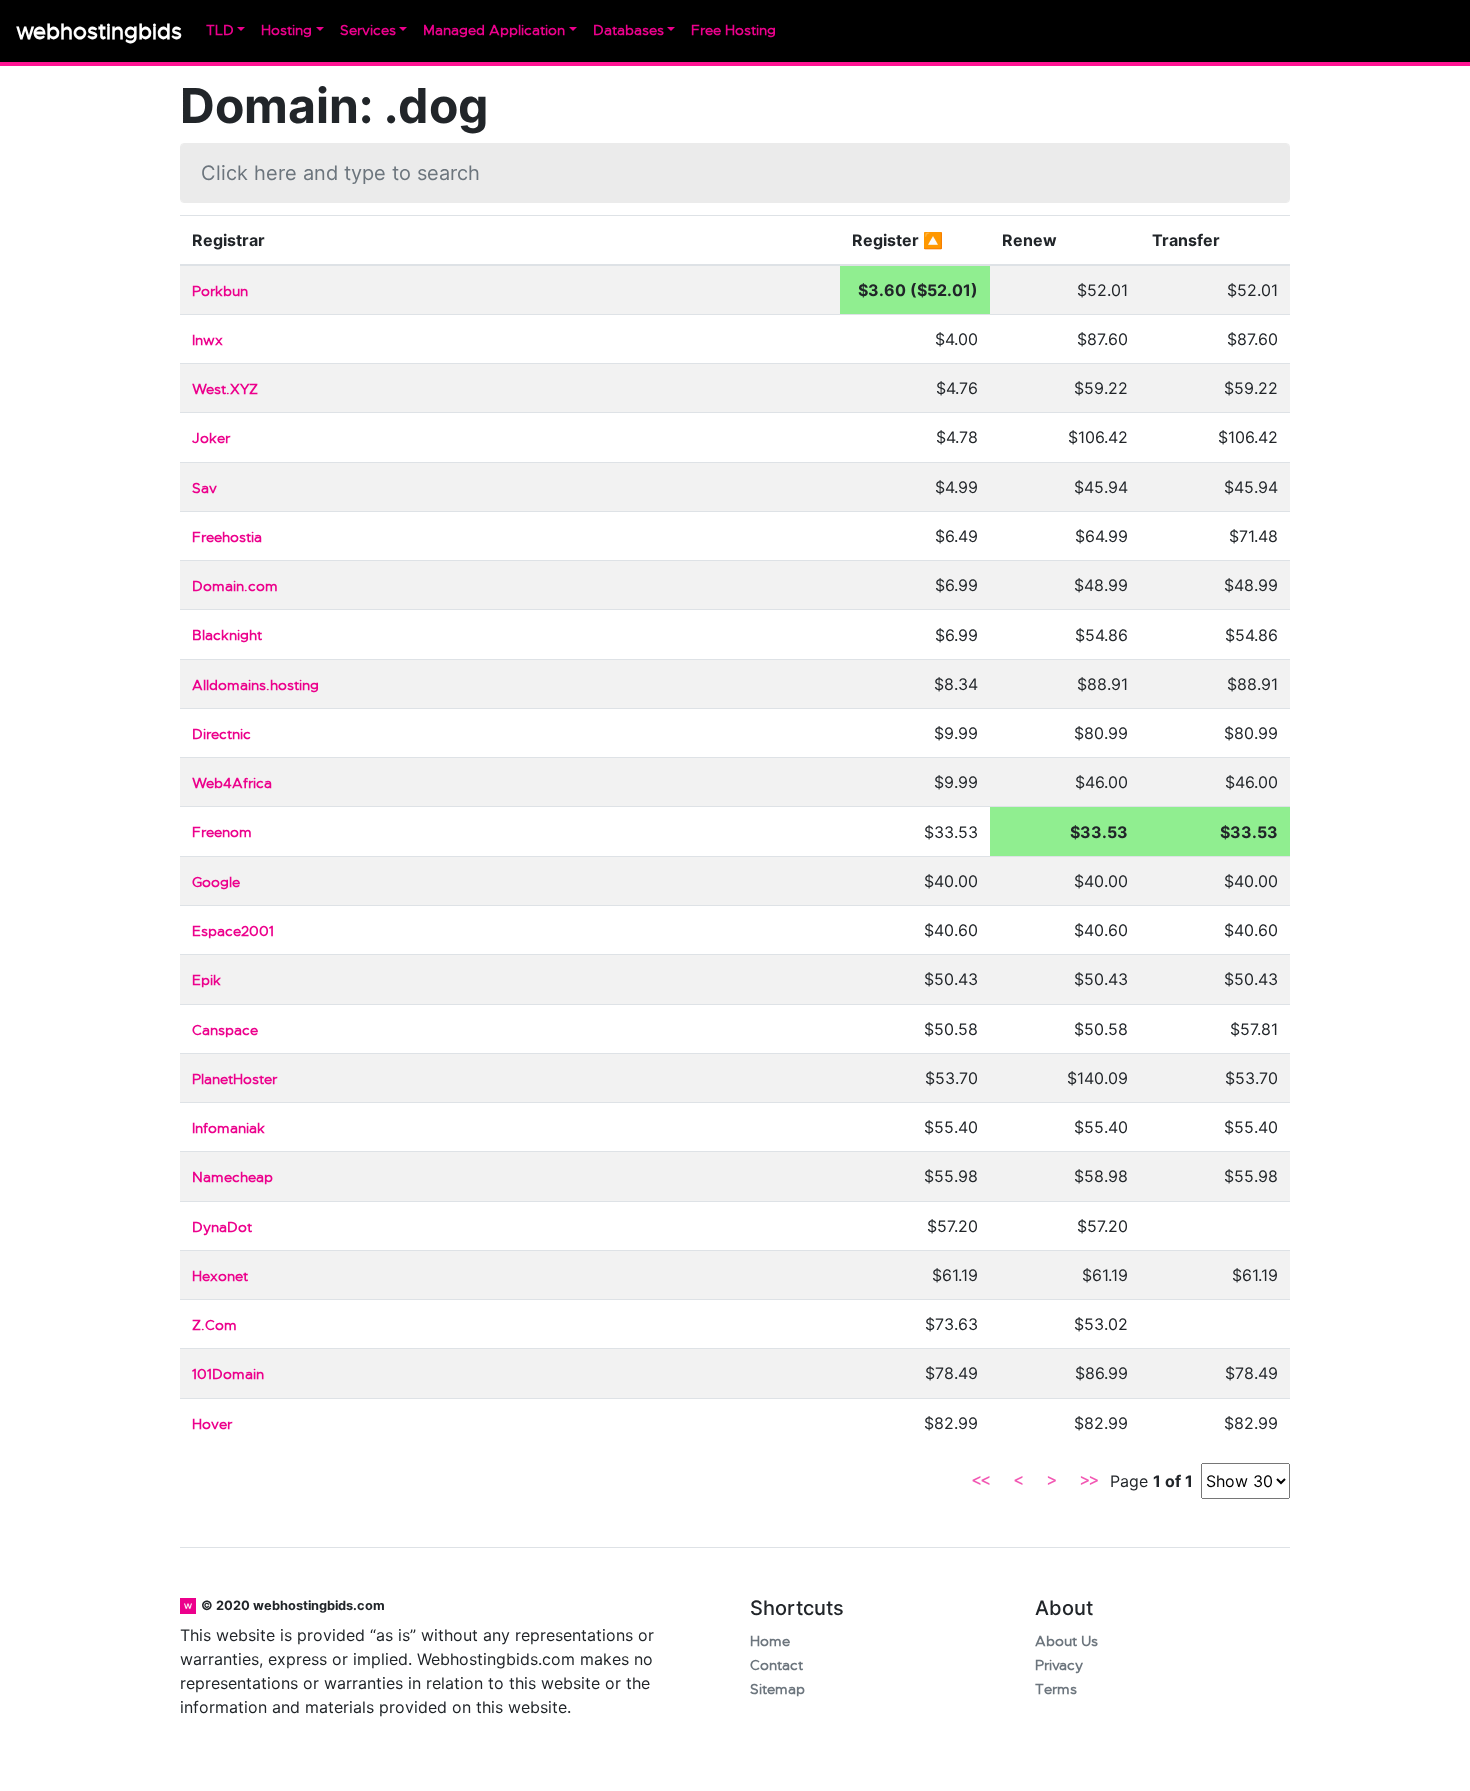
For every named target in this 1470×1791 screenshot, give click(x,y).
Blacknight (227, 635)
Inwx (207, 340)
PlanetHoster (234, 1079)
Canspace (225, 1030)
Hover (212, 1424)
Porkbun (220, 291)
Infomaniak (228, 1128)
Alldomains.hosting (255, 685)
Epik (206, 980)
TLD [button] (220, 30)
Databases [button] (628, 30)
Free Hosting (733, 30)
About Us (1066, 1641)
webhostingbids (99, 31)
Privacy (1059, 1665)
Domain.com (235, 586)
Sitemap (777, 1689)
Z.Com (214, 1325)
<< (981, 1481)
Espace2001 (233, 931)
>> (1089, 1481)
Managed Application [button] (494, 30)
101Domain (228, 1374)
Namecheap (232, 1177)
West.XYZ (225, 389)
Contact (776, 1665)
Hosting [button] (286, 30)
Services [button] (368, 30)
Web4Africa (232, 783)
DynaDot (222, 1227)
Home (770, 1641)
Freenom (222, 832)
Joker (211, 438)
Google (216, 882)
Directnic (221, 734)
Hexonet (220, 1276)
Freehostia (227, 537)
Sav (204, 488)
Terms (1056, 1689)
